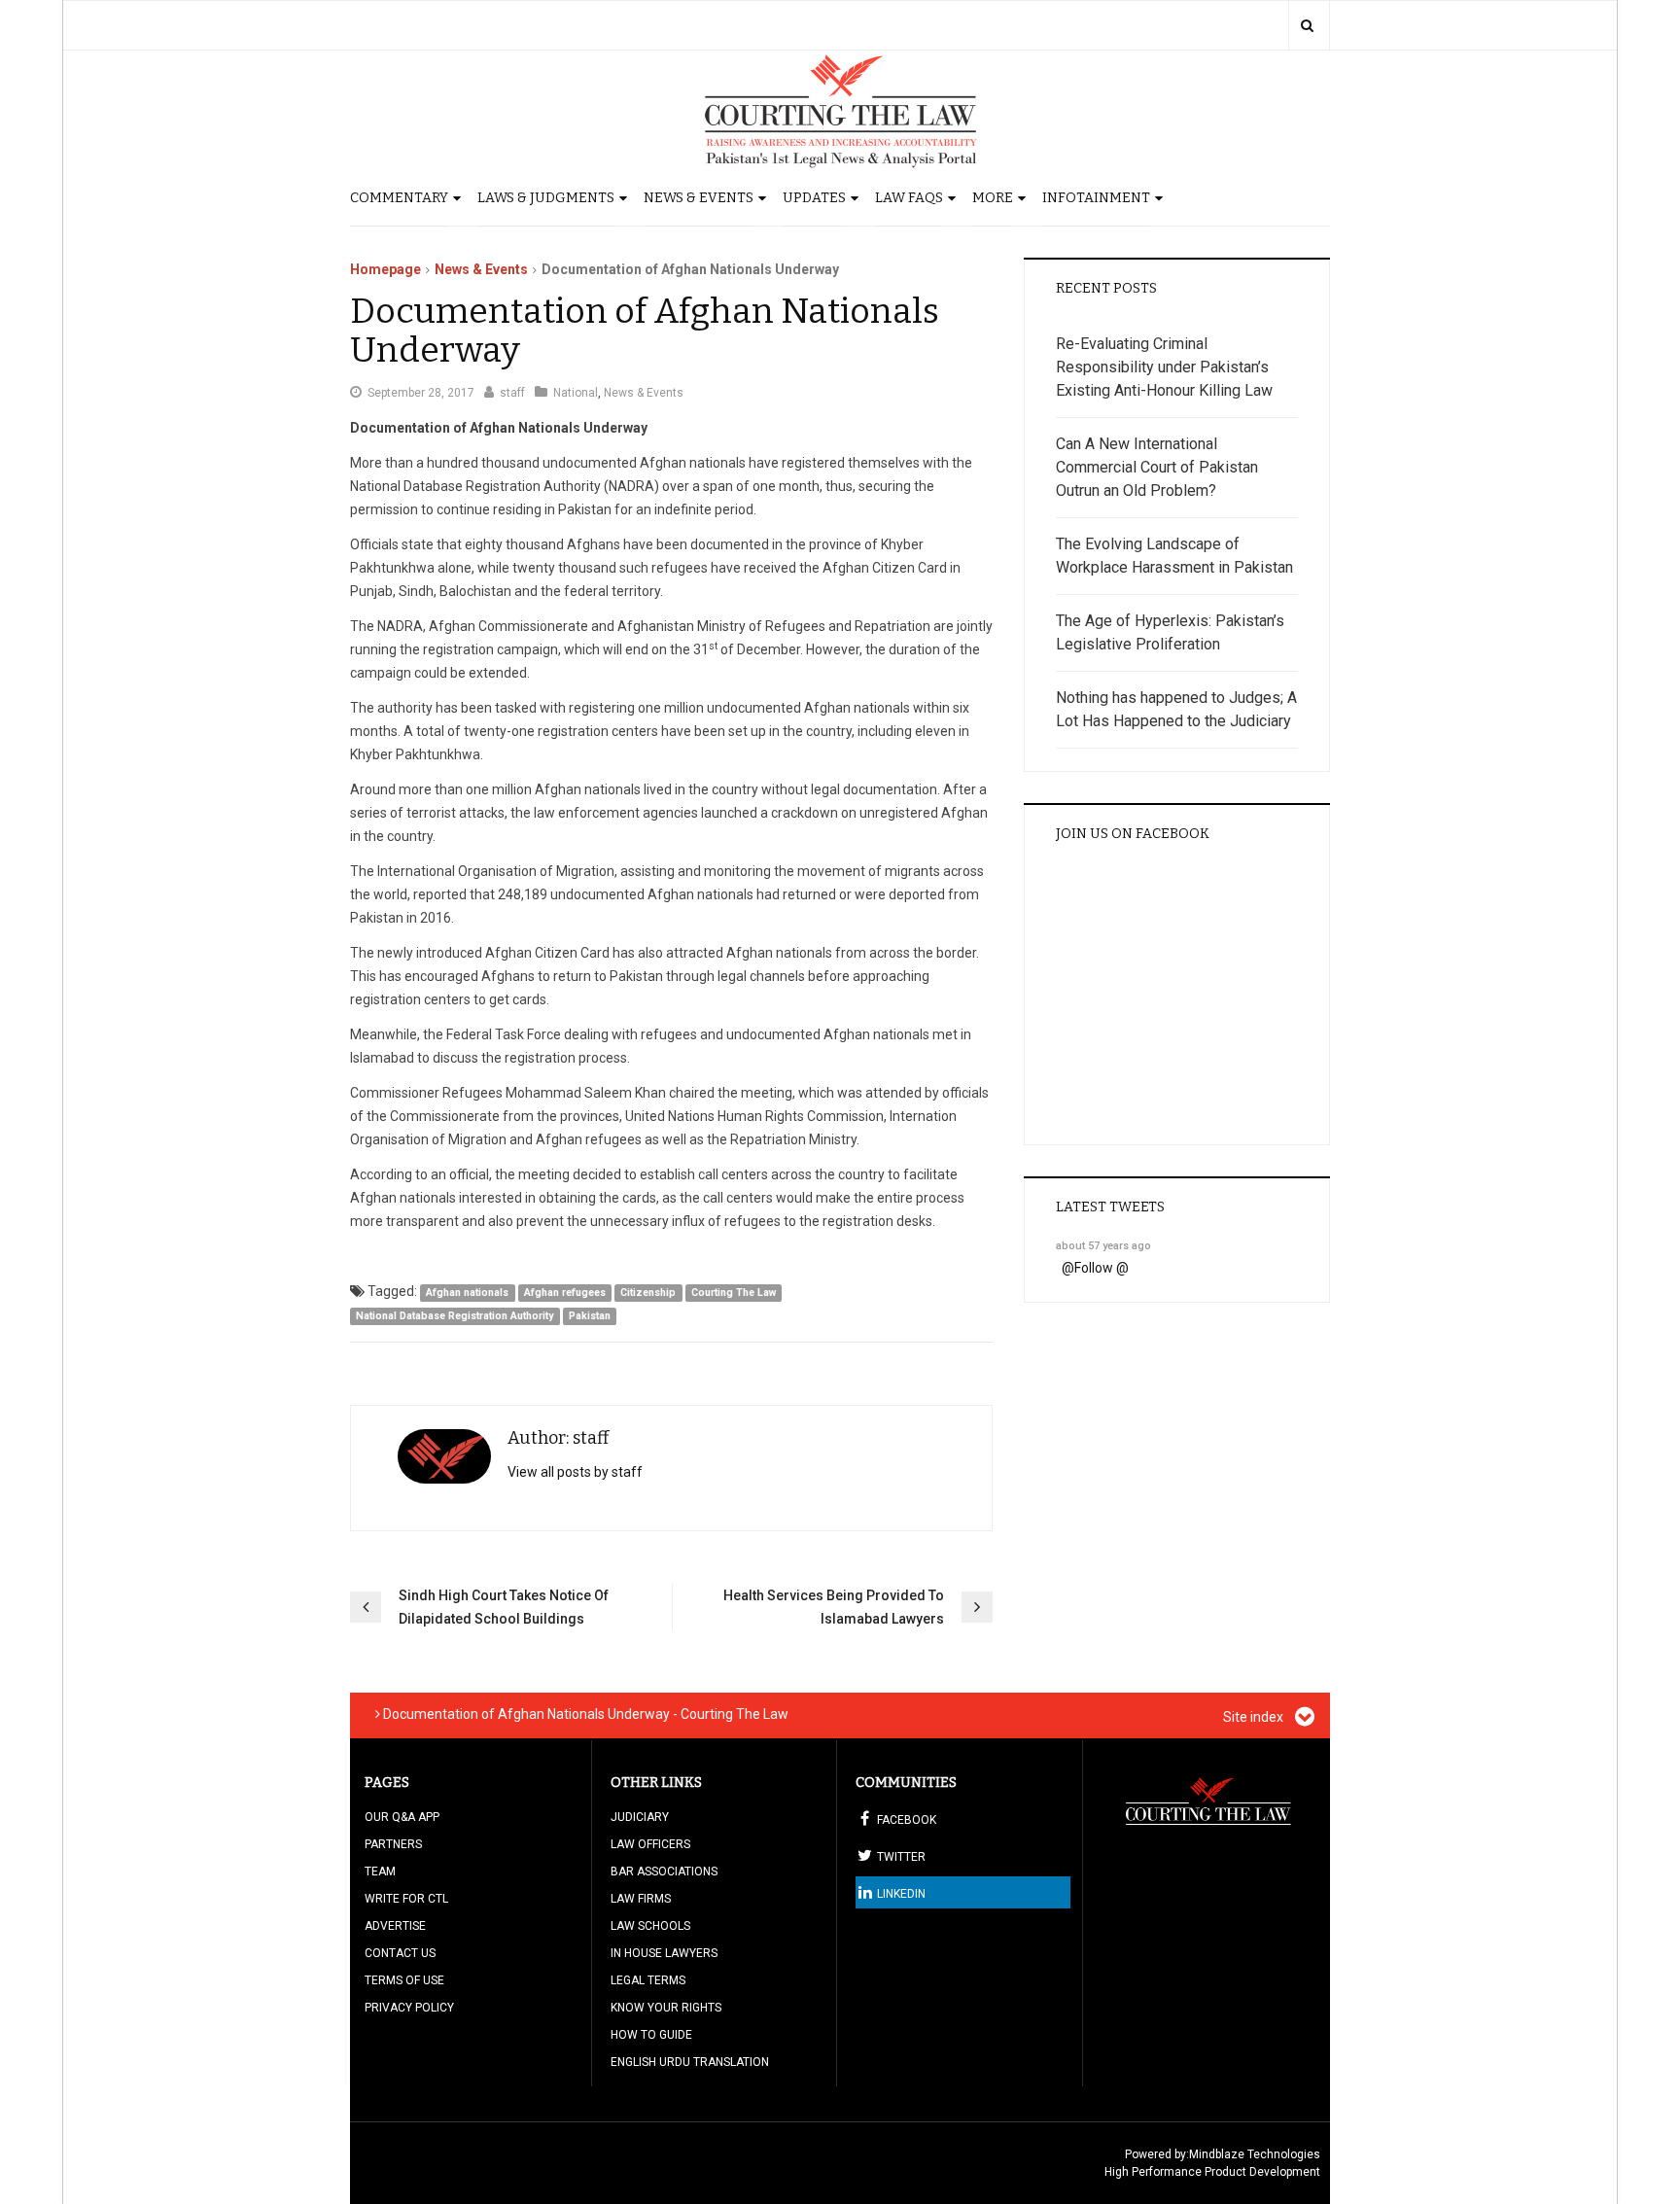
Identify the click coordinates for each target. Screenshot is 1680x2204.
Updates (814, 198)
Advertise (395, 1926)
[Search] (1307, 25)
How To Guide (651, 2035)
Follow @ (1102, 1268)
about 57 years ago (1103, 1246)
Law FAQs (909, 198)
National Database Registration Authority (455, 1316)
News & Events (699, 198)
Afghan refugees (565, 1293)
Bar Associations (664, 1872)
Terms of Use (404, 1980)
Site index (1255, 1717)
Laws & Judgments (546, 198)
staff (512, 393)
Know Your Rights (666, 2008)
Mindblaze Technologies (1255, 2154)
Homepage (385, 269)
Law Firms (641, 1899)
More (993, 198)
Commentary (399, 198)
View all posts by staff (575, 1472)
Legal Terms (648, 1980)
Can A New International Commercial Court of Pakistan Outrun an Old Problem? (1157, 467)
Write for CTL (406, 1899)
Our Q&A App (402, 1817)
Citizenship (648, 1293)
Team (380, 1872)
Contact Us (400, 1953)
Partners (393, 1844)
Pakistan (590, 1316)
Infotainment (1096, 198)
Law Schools (650, 1926)
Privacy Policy (409, 2008)
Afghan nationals (467, 1293)
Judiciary (640, 1817)
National (576, 393)
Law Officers (650, 1844)
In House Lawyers (664, 1953)
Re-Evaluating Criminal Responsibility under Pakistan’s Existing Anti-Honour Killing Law (1164, 367)
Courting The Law (734, 1293)
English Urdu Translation (690, 2062)
